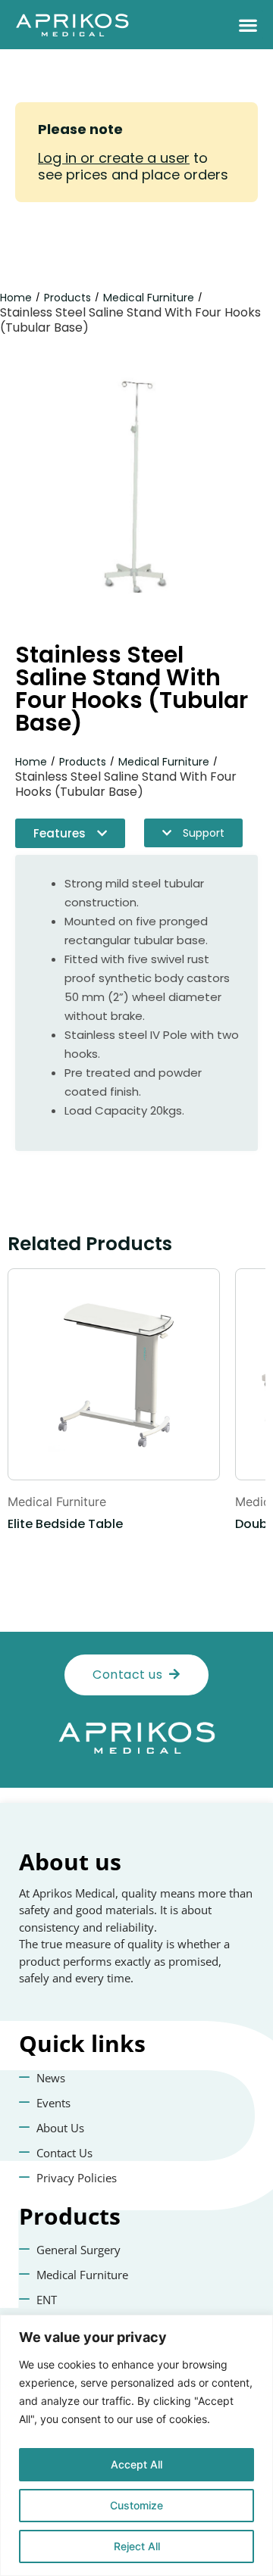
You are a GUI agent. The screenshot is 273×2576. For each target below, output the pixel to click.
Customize (136, 2505)
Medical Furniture (149, 298)
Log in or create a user (114, 158)
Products (67, 298)
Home (16, 298)
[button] (248, 25)
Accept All (136, 2464)
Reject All (137, 2546)
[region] (136, 2445)
